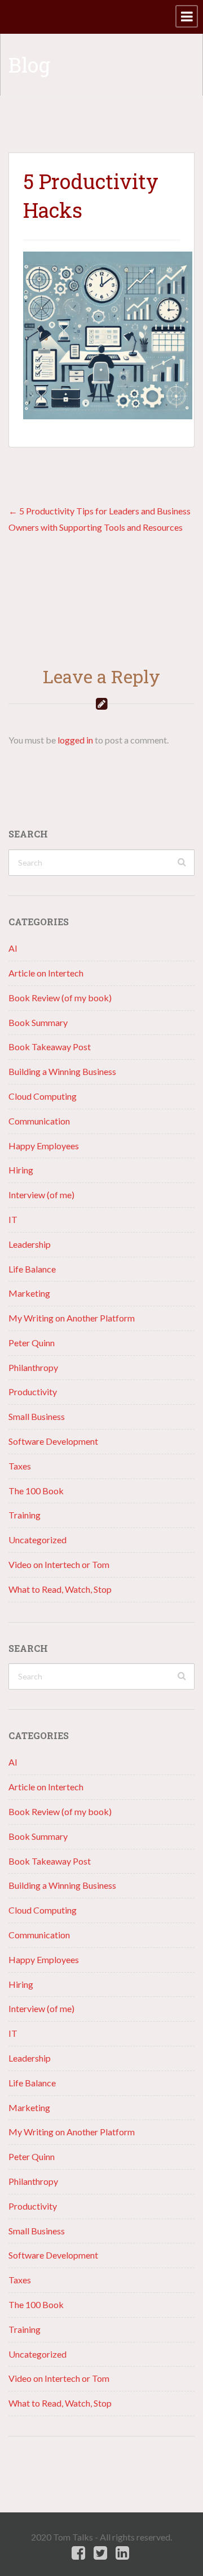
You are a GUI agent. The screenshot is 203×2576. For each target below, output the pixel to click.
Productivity (33, 1392)
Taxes (20, 1466)
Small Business (37, 1416)
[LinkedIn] (122, 2553)
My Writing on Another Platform (72, 1318)
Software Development (53, 1441)
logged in (75, 740)
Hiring (21, 1170)
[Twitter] (100, 2553)
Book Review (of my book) (60, 998)
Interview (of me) (41, 1195)
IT (13, 1219)
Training (25, 1515)
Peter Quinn (32, 1343)
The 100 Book (36, 1491)
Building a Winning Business (62, 1071)
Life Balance (32, 1269)
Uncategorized (37, 1540)
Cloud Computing (43, 1096)
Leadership (30, 1244)
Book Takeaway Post (50, 1047)
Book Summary (38, 1022)
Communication (39, 1121)
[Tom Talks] (8, 17)
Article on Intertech (46, 973)
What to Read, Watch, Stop (60, 1589)
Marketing (29, 1293)
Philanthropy (33, 1367)
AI (13, 948)
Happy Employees (44, 1146)
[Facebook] (78, 2553)
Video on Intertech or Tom (59, 1564)
